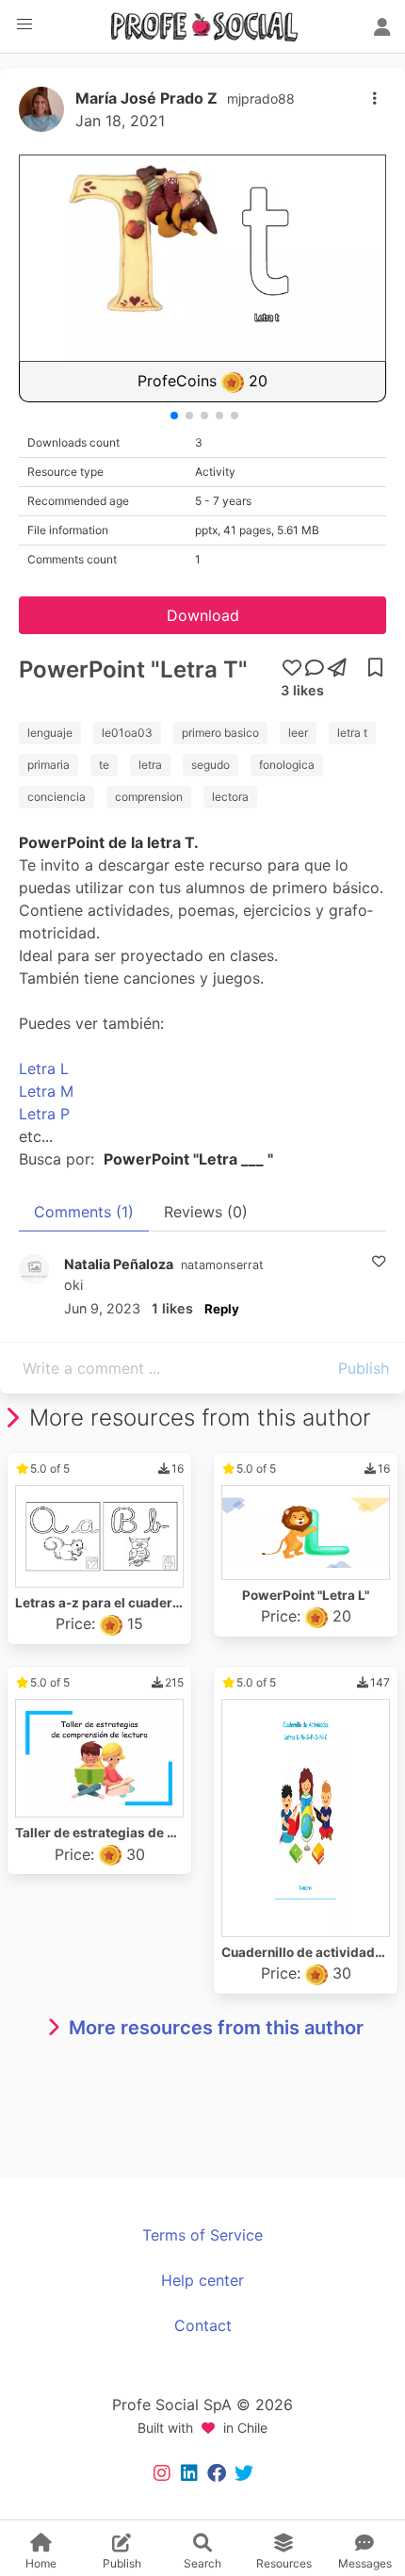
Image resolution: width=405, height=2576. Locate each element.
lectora (230, 797)
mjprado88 (261, 98)
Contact (203, 2325)
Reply (222, 1309)
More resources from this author (216, 2028)
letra (150, 765)
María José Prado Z (146, 98)
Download (203, 615)
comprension (149, 797)
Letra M (46, 1091)
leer (298, 733)
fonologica (287, 765)
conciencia (57, 797)
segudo (211, 765)
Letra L (44, 1068)
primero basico (220, 733)
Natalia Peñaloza (119, 1264)
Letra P (44, 1114)
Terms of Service (202, 2235)
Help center (202, 2280)
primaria (49, 765)
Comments (84, 1212)
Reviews (206, 1212)
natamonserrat (222, 1265)
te (104, 765)
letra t (352, 733)
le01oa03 (127, 733)
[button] (24, 24)
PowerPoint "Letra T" (133, 669)
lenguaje (50, 733)
